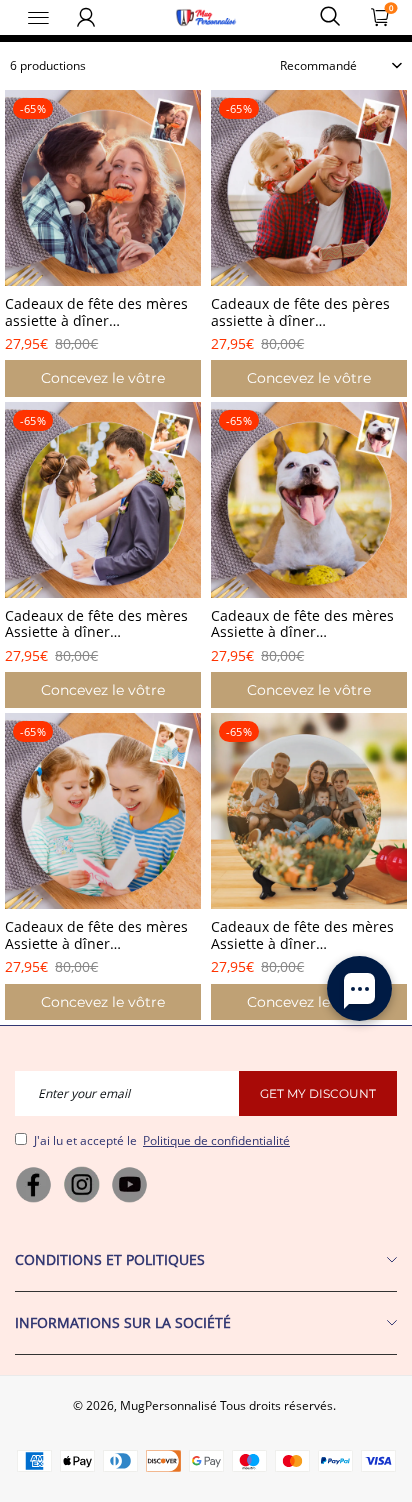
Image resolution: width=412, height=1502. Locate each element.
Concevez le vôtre (103, 378)
